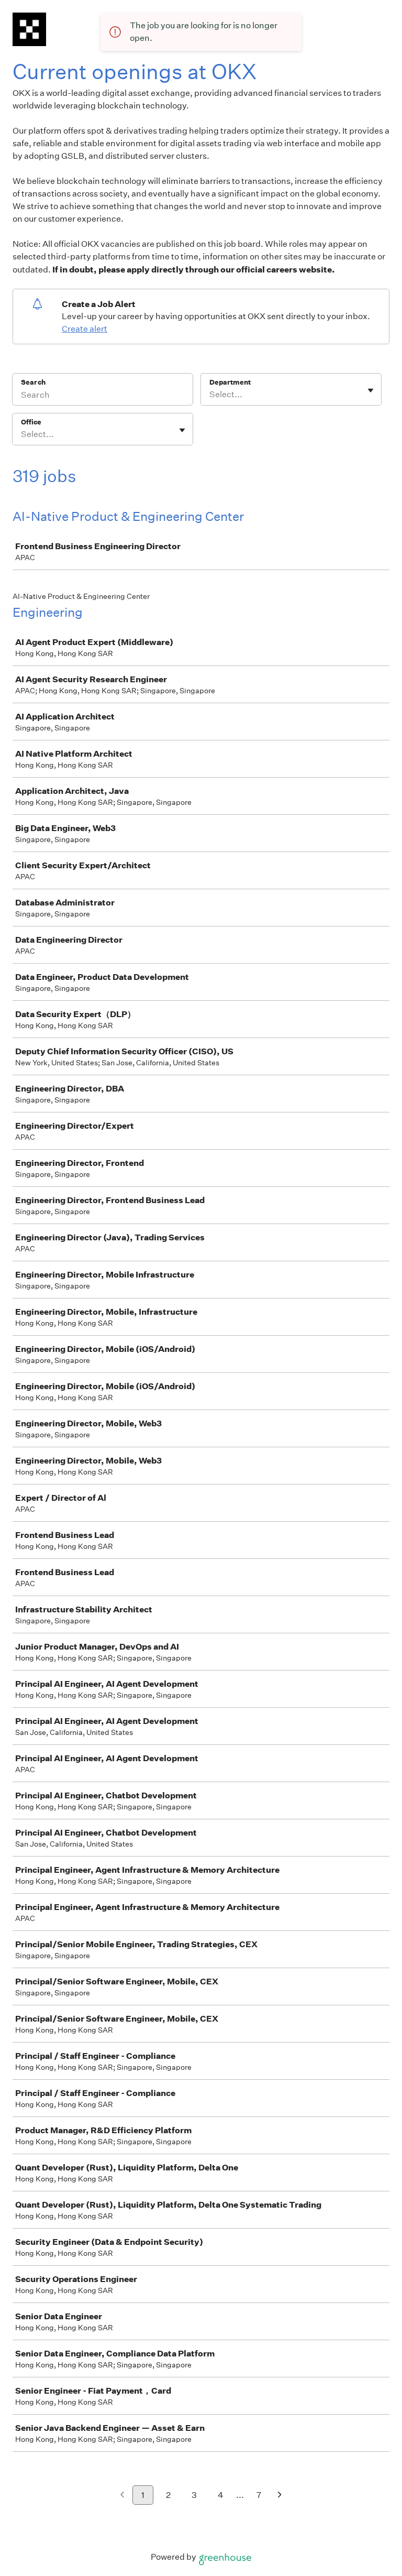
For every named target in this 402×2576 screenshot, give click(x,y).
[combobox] (210, 395)
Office (31, 422)
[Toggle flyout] (371, 390)
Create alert (85, 329)
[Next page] (280, 2496)
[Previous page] (122, 2496)
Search (33, 382)
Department (230, 382)
